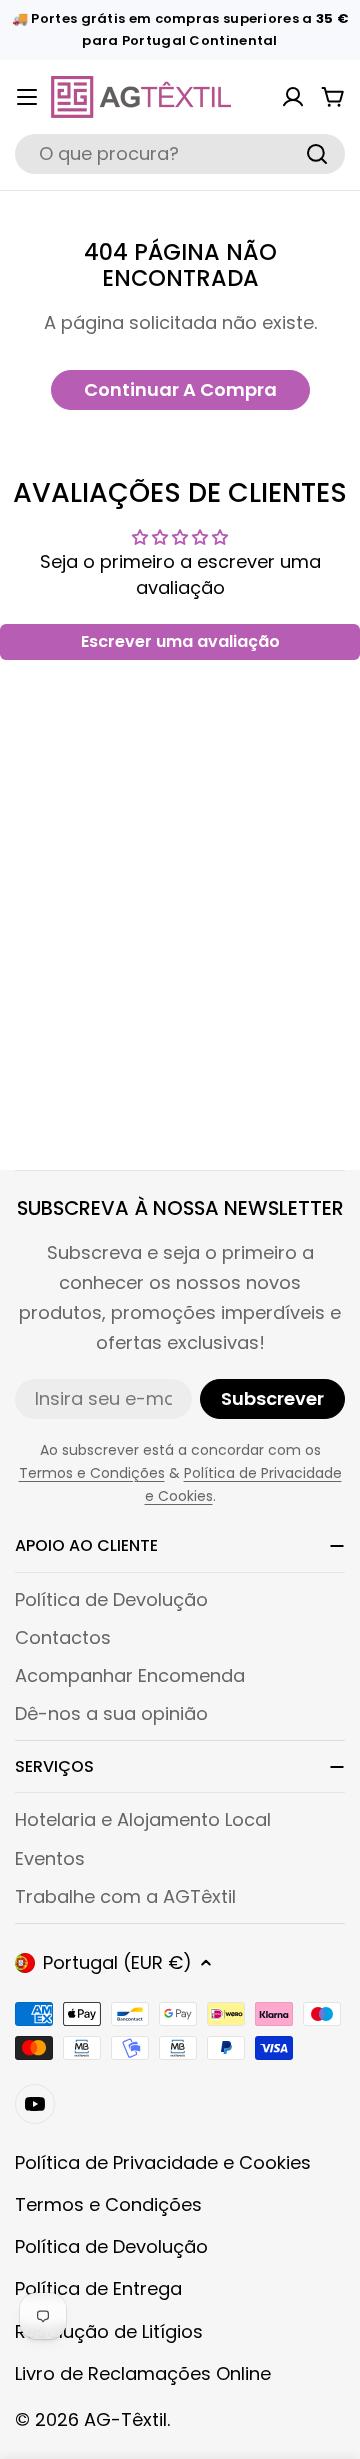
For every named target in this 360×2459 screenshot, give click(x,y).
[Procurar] (317, 154)
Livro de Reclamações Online (143, 2373)
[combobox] (180, 154)
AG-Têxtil (125, 2419)
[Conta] (293, 97)
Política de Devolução (111, 2246)
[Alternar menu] (27, 97)
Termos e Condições (92, 1473)
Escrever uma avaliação (180, 641)
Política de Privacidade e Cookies (163, 2162)
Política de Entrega (98, 2288)
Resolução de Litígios (109, 2331)
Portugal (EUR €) (117, 1962)
